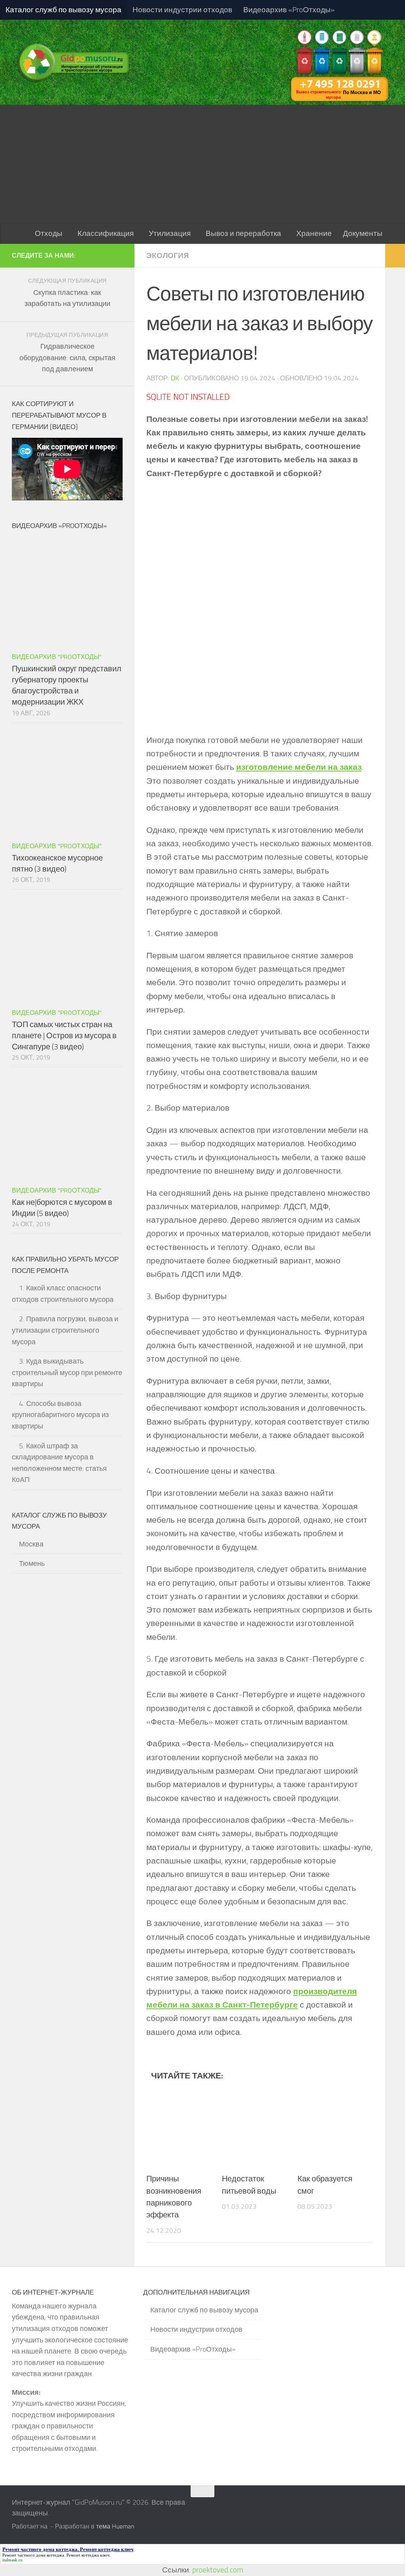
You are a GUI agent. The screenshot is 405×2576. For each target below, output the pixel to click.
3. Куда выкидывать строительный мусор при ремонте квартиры (67, 1373)
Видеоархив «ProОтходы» (289, 10)
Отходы (49, 233)
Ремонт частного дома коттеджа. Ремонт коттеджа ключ (56, 2555)
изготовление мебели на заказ (299, 767)
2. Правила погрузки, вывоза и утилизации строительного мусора (65, 1330)
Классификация (106, 233)
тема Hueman (115, 2526)
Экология (168, 256)
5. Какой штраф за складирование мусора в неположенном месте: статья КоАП (59, 1463)
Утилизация (170, 233)
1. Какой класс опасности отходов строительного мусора (63, 1294)
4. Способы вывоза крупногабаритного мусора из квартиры (60, 1415)
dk (175, 378)
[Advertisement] (202, 164)
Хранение (314, 233)
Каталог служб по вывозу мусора (63, 10)
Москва (31, 1544)
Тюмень (32, 1563)
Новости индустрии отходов (182, 10)
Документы (363, 233)
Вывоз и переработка (243, 233)
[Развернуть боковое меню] (395, 256)
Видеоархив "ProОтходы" (57, 657)
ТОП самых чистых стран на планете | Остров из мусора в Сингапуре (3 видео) (64, 1035)
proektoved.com (218, 2570)
